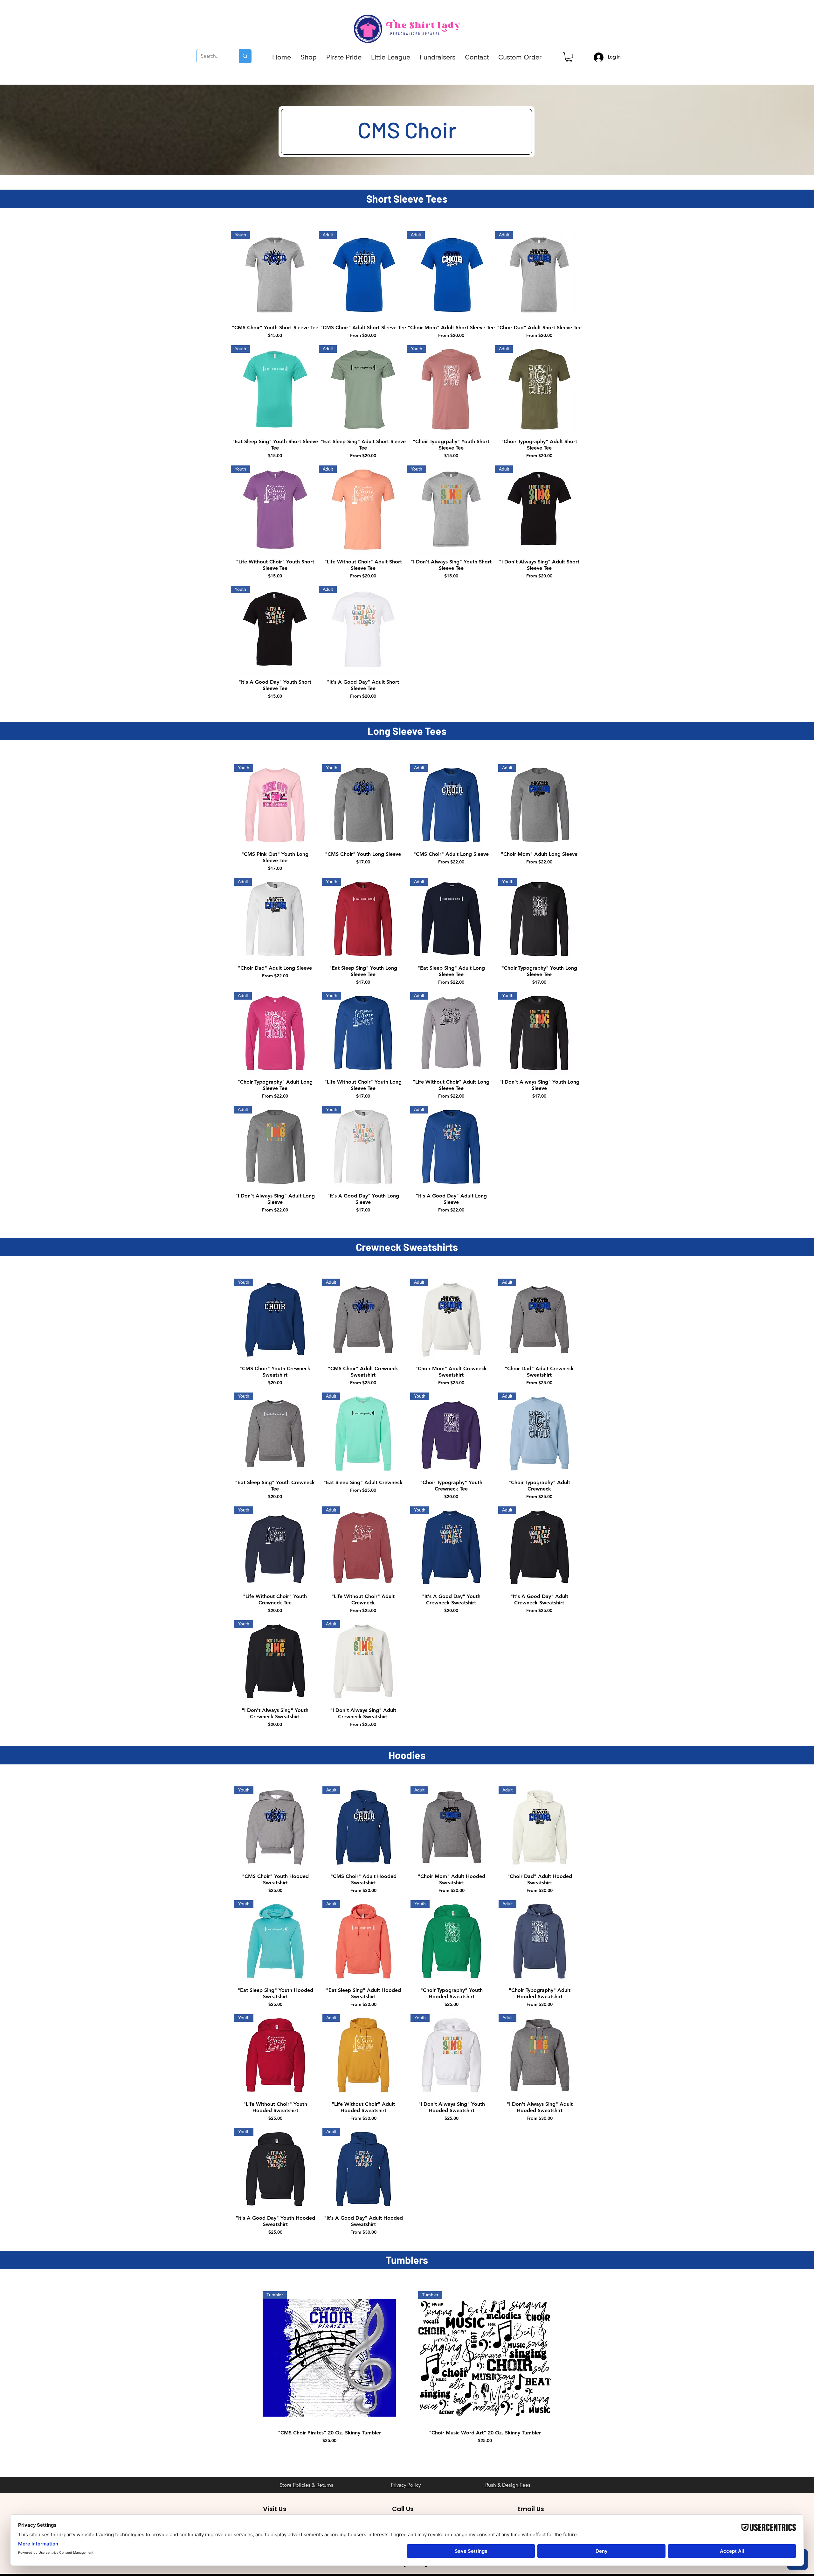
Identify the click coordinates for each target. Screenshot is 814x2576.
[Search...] (245, 56)
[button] (309, 57)
